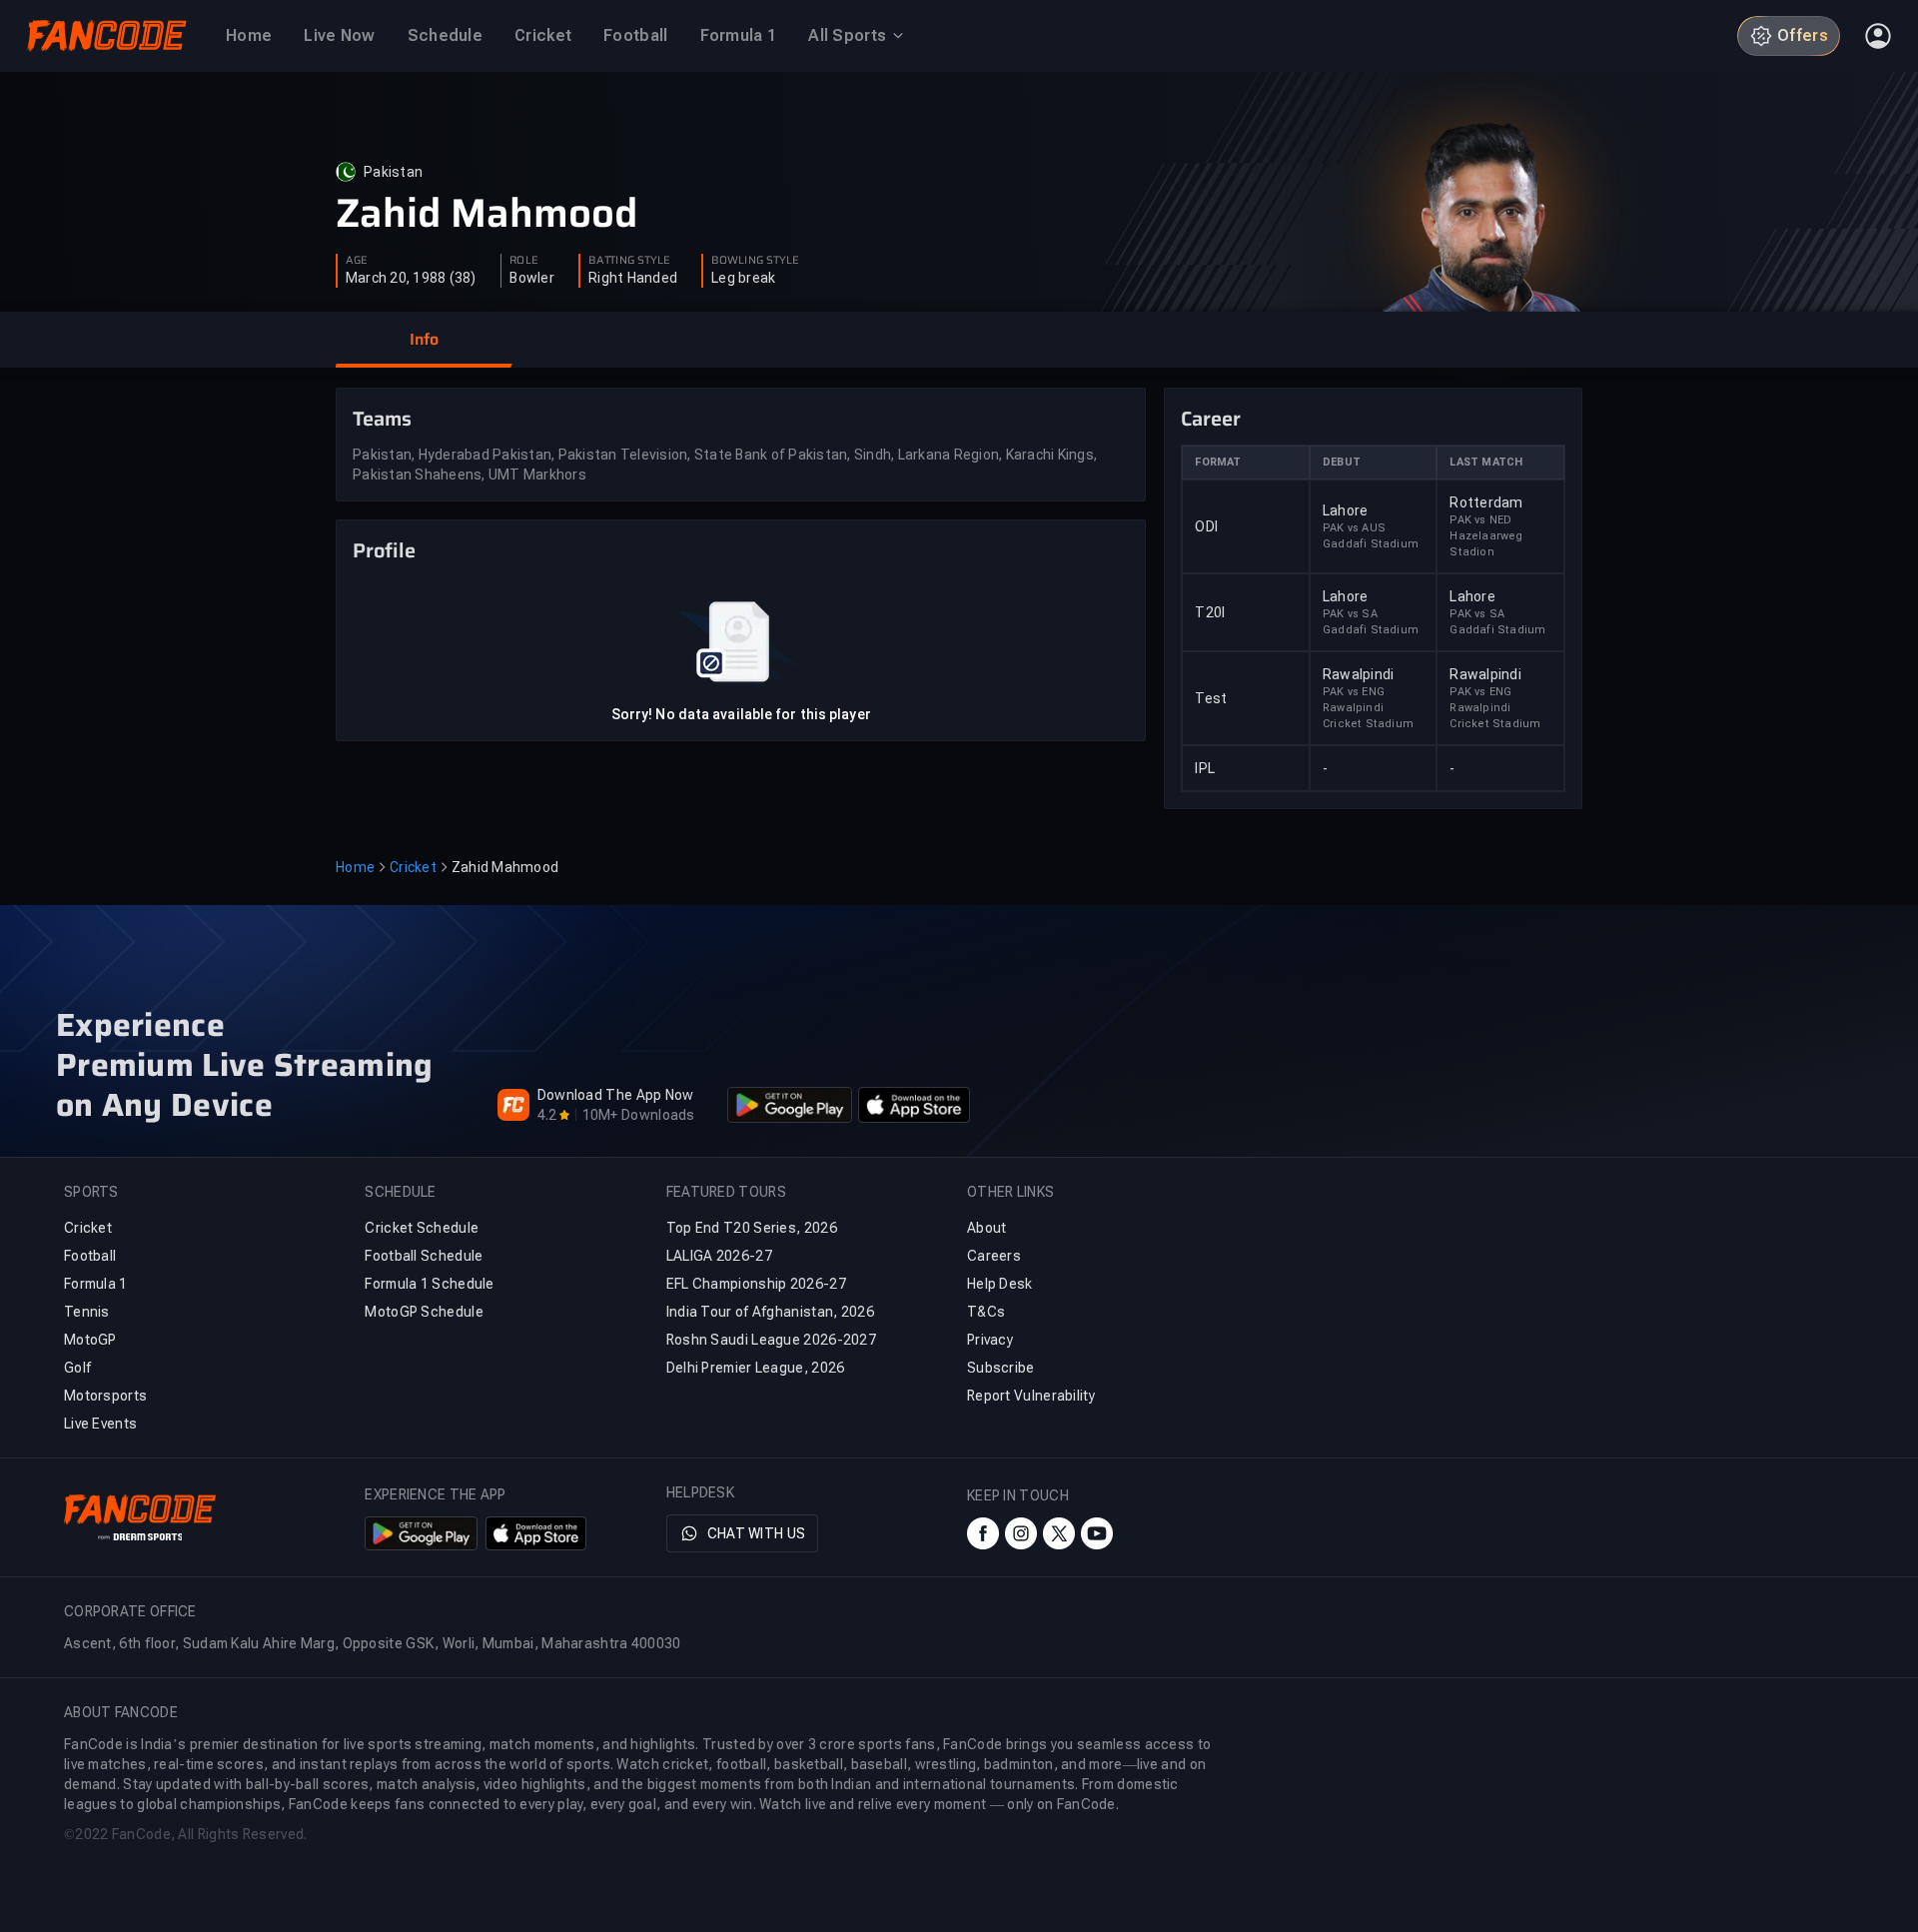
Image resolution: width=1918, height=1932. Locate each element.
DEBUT (1342, 462)
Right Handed (633, 278)
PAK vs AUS (1354, 528)
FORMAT (1218, 462)
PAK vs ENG (1354, 692)
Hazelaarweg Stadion (1486, 544)
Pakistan (393, 172)
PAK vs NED (1480, 520)
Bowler (532, 278)
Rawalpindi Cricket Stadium (1368, 716)
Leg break (743, 278)
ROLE (523, 261)
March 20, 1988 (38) (411, 278)
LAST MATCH (1486, 462)
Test (1211, 698)
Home (355, 867)
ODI (1206, 526)
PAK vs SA (1350, 614)
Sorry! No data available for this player (741, 714)
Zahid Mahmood (486, 214)
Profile (384, 550)
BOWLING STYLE (755, 261)
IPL (1205, 768)
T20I (1210, 612)
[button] (424, 340)
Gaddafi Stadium (1371, 544)
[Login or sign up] (1878, 36)
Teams (382, 419)
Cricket (413, 867)
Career (1211, 419)
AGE (357, 261)
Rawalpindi (1359, 674)
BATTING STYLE (629, 261)
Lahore (1346, 510)
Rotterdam (1486, 502)
